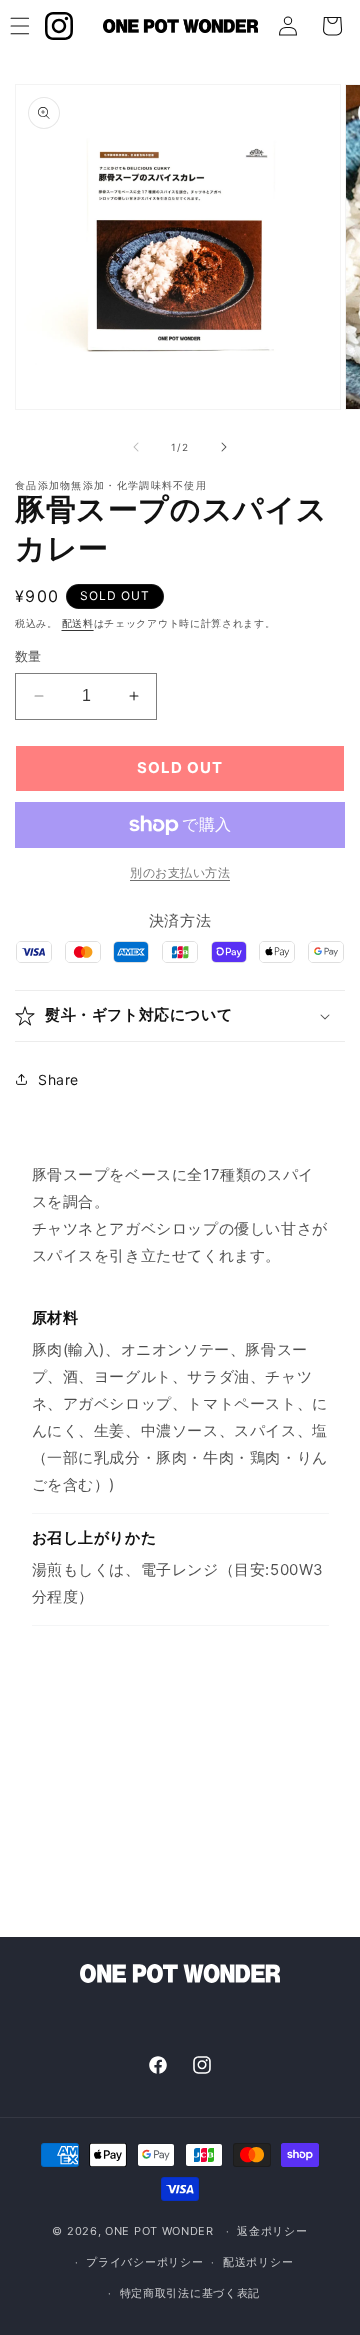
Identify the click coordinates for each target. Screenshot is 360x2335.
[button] (180, 1016)
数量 (28, 656)
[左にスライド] (136, 447)
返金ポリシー (272, 2231)
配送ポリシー (258, 2262)
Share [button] (58, 1079)
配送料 (78, 623)
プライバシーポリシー (144, 2262)
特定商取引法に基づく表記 (190, 2293)
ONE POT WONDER (159, 2231)
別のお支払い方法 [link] (180, 872)
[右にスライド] (224, 447)
